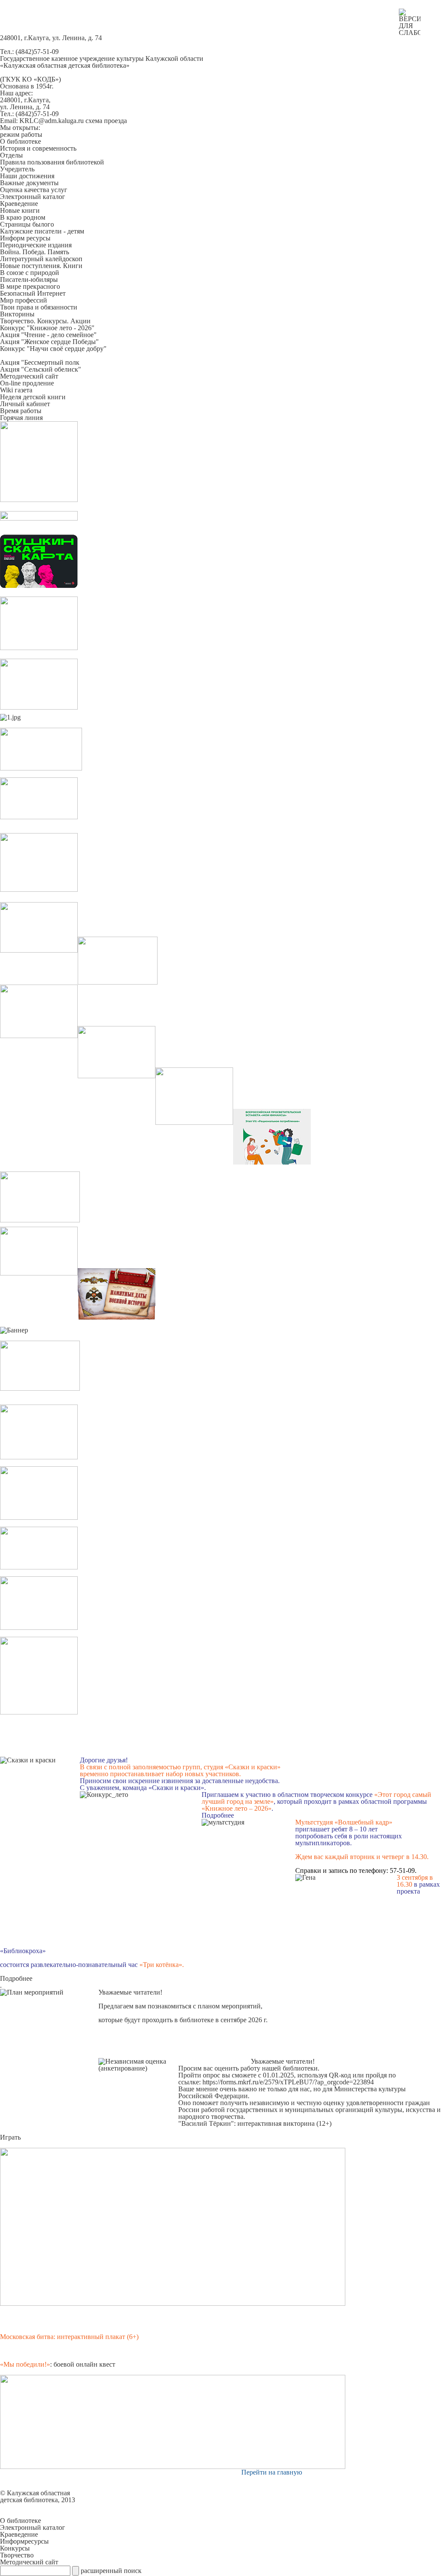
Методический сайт (29, 376)
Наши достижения (27, 176)
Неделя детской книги (33, 397)
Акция (10, 369)
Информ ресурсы (25, 238)
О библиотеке (21, 141)
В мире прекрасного (30, 286)
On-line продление (27, 383)
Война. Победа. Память (35, 252)
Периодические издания (36, 245)
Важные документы (29, 183)
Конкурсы (15, 2548)
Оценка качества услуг (34, 190)
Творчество (17, 2555)
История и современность (38, 148)
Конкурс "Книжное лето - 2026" (47, 328)
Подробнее (218, 1815)
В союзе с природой (30, 273)
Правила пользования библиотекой (52, 162)
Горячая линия (21, 418)
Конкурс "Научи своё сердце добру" (53, 349)
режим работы (21, 134)
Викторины (17, 314)
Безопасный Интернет (33, 293)
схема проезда (106, 121)
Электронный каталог (33, 197)
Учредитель (17, 169)
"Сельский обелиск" (50, 369)
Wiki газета (16, 390)
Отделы (11, 155)
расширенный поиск (111, 2571)
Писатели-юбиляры (29, 279)
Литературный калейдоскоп (41, 259)
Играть (10, 2137)
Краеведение (19, 204)
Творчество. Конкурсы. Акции (45, 321)
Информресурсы (24, 2541)
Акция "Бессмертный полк (40, 362)
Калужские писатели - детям (42, 231)
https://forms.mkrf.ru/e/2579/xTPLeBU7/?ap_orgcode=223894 (288, 2082)
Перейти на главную (272, 2472)
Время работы (21, 411)
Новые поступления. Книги (41, 266)
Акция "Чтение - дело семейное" (48, 335)
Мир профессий (24, 300)
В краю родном (23, 217)
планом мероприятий (229, 2006)
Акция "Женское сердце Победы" (49, 342)
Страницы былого (27, 224)
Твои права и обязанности (39, 307)
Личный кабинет (25, 404)
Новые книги (20, 210)
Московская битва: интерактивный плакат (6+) (69, 2337)
